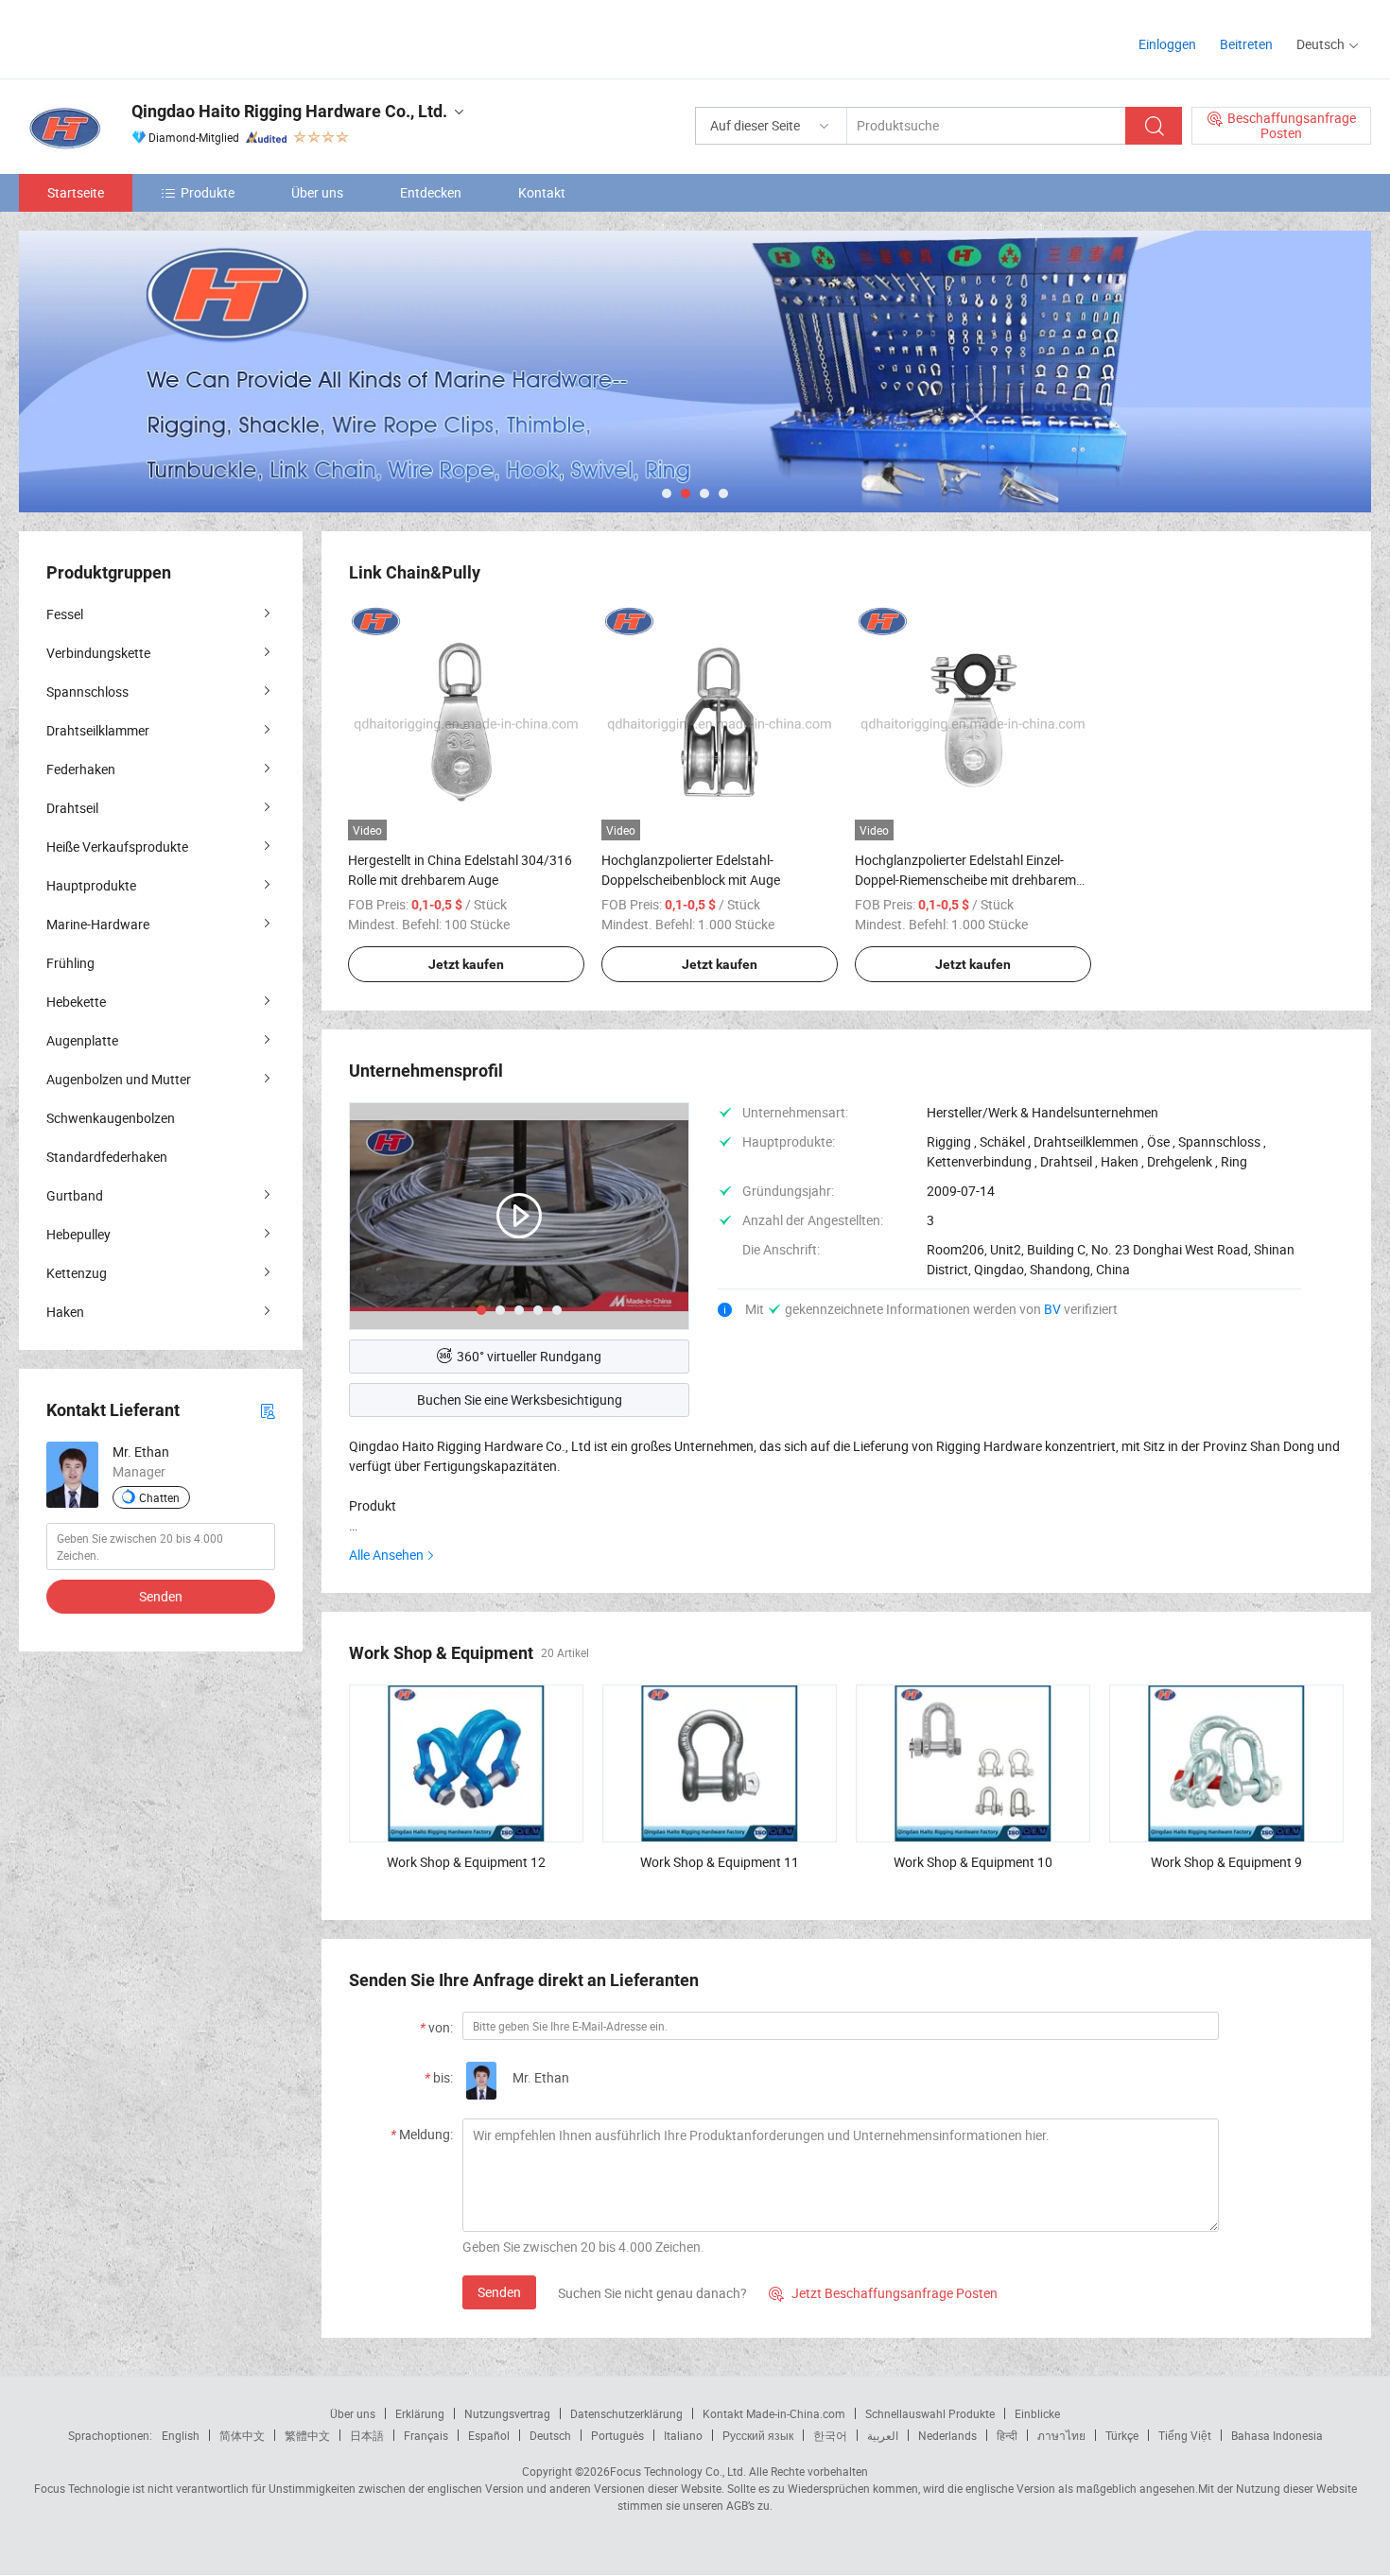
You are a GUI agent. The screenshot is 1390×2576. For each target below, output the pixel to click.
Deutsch (550, 2435)
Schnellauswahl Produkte (930, 2413)
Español (489, 2435)
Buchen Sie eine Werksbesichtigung (520, 1400)
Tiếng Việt (1185, 2435)
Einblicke (1037, 2413)
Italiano (683, 2435)
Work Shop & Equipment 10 (973, 1862)
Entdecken (431, 192)
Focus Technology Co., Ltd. (678, 2471)
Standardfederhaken (107, 1157)
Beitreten (1246, 44)
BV (1054, 1309)
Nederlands (947, 2435)
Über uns (317, 192)
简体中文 (242, 2435)
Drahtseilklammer (98, 730)
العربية (883, 2435)
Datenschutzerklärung (626, 2413)
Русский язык (758, 2435)
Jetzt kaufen (466, 964)
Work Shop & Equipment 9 (1226, 1862)
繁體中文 (307, 2435)
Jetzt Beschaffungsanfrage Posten (883, 2293)
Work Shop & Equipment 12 (466, 1862)
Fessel (65, 614)
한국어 (830, 2435)
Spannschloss (87, 692)
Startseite (76, 192)
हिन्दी (1007, 2435)
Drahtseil (72, 808)
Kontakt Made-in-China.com (774, 2413)
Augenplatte (82, 1040)
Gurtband (75, 1195)
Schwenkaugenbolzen (111, 1118)
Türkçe (1122, 2435)
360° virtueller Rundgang (529, 1356)
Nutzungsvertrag (507, 2413)
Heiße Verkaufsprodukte (117, 847)
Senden (499, 2292)
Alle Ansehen (386, 1555)
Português (617, 2435)
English (181, 2435)
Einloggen (1167, 44)
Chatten (159, 1497)
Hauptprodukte (91, 885)
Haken (65, 1312)
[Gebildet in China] (140, 37)
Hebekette (76, 1002)
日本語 (367, 2435)
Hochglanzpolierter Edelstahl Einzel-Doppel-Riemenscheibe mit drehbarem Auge (965, 880)
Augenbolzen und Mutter (119, 1079)
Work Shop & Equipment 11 (720, 1862)
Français (426, 2435)
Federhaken (81, 769)
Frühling (70, 963)
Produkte (208, 192)
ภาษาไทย (1061, 2435)
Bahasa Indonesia (1277, 2435)
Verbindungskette (98, 653)
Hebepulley (78, 1234)
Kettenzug (77, 1273)
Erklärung (420, 2413)
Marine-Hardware (98, 924)
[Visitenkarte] (268, 1410)
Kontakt (542, 192)
